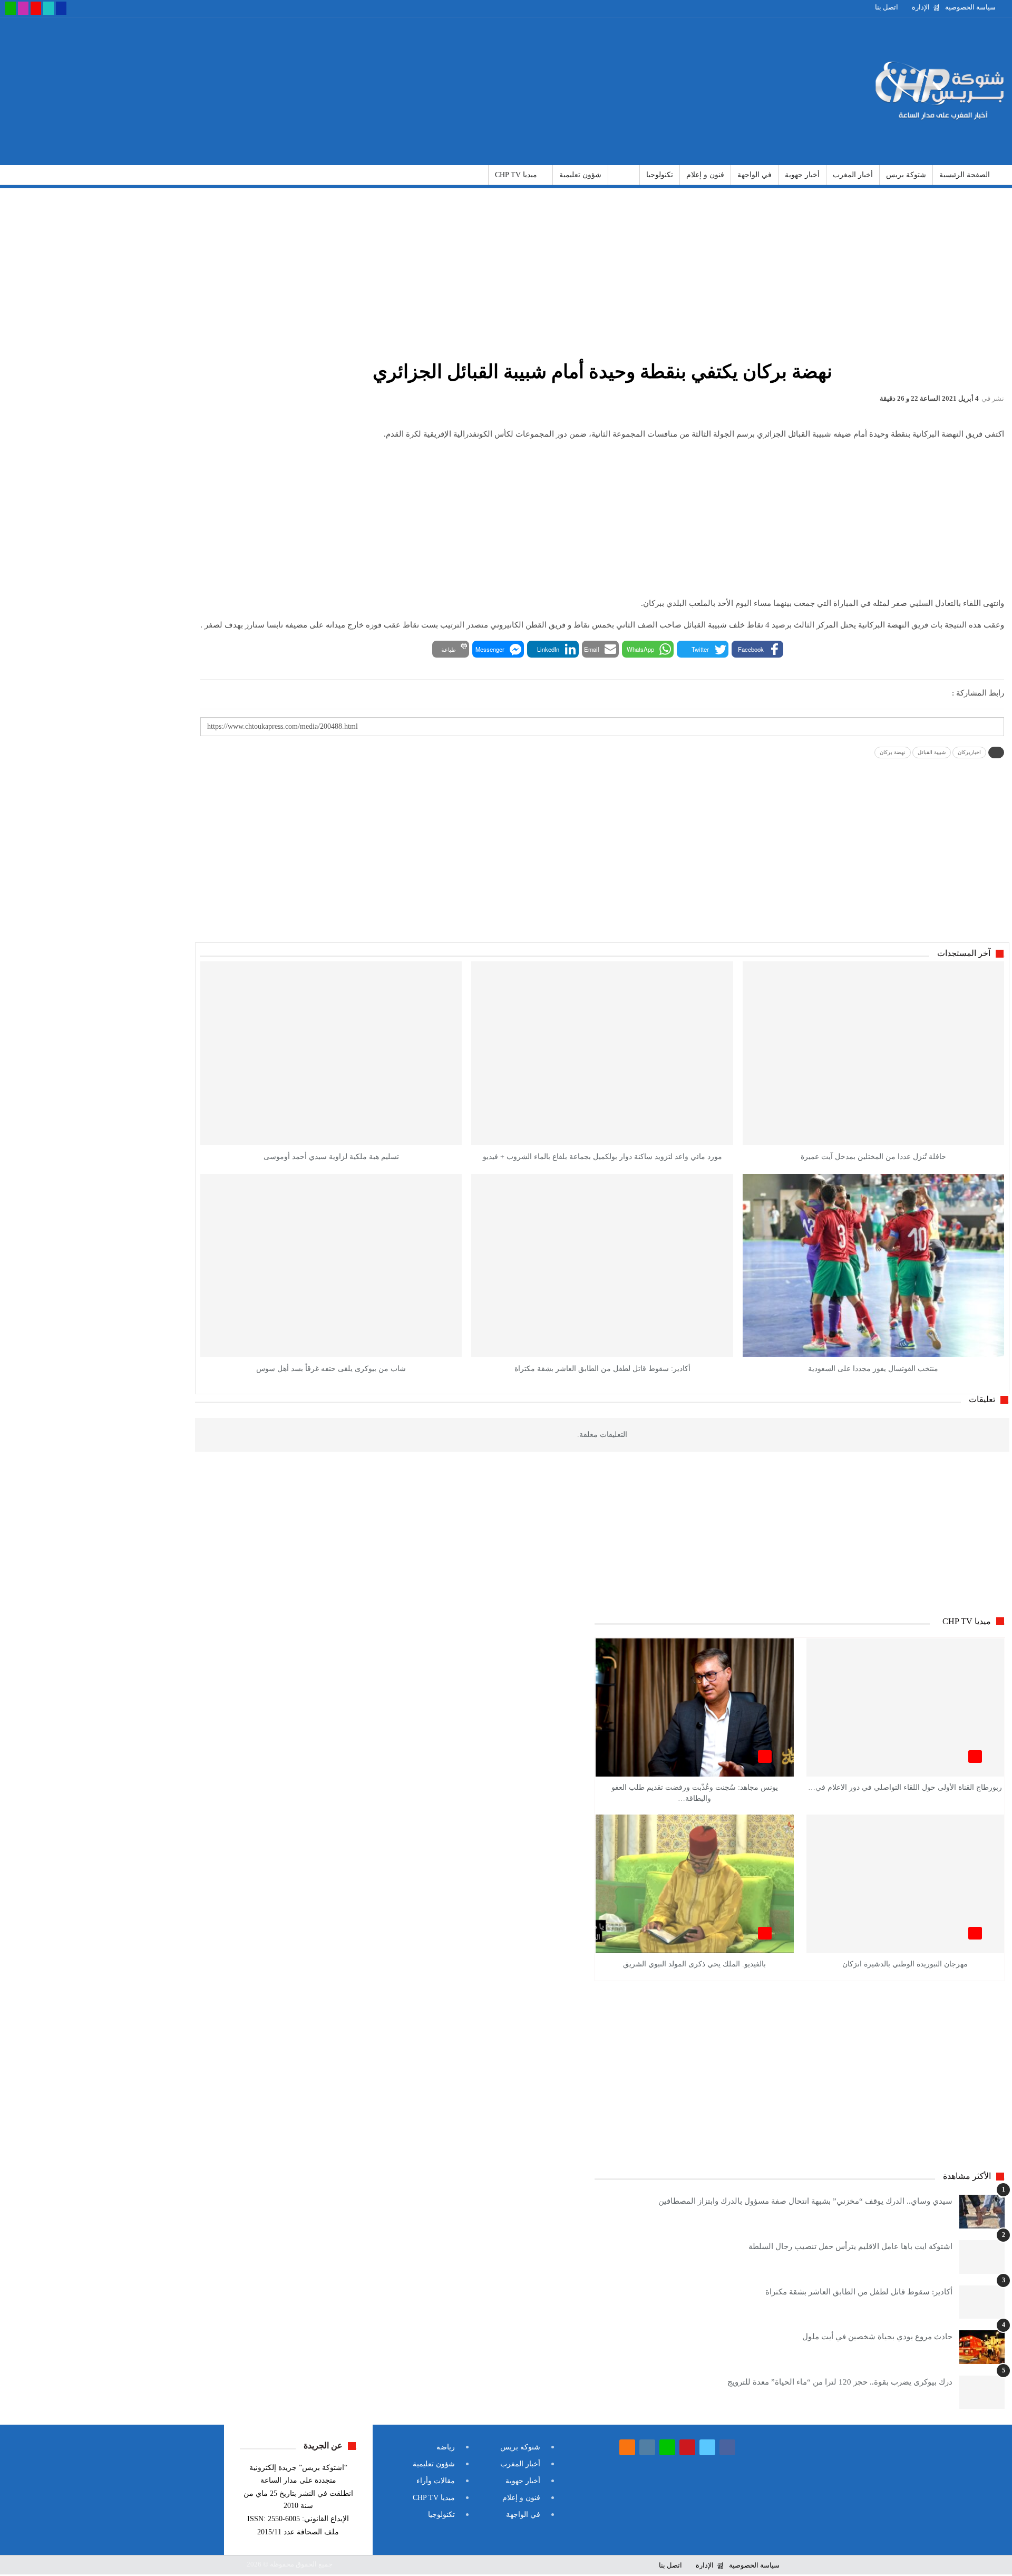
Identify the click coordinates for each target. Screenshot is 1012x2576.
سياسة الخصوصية (970, 7)
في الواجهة (755, 175)
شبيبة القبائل (932, 752)
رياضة (624, 175)
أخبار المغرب (853, 175)
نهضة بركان (893, 752)
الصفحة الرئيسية (965, 175)
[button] (757, 649)
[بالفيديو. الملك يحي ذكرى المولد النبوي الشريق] (695, 1884)
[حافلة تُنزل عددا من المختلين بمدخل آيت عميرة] (873, 1053)
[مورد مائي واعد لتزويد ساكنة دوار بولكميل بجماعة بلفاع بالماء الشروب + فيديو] (602, 1053)
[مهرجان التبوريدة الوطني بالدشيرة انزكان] (906, 1884)
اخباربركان (969, 752)
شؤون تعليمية (580, 175)
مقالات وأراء (436, 2481)
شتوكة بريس (906, 175)
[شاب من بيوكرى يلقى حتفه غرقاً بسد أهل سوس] (331, 1265)
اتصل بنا (887, 7)
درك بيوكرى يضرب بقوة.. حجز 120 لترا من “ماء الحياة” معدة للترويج (840, 2382)
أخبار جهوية (802, 175)
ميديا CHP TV (516, 175)
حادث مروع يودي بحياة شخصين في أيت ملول (877, 2337)
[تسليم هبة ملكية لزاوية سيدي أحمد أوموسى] (331, 1053)
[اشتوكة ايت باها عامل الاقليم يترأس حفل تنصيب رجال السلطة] (982, 2257)
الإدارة (921, 7)
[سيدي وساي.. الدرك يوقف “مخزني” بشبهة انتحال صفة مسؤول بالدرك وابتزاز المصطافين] (982, 2212)
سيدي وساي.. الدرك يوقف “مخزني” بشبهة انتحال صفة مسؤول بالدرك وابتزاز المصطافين (805, 2201)
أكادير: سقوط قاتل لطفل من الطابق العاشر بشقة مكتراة (859, 2292)
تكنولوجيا (660, 175)
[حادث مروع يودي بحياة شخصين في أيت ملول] (982, 2347)
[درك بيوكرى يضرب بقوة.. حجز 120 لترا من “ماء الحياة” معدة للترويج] (982, 2392)
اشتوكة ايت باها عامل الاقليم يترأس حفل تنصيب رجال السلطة (850, 2246)
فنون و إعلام (705, 175)
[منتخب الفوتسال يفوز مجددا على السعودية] (873, 1265)
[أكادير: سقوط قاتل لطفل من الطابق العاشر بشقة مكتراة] (602, 1265)
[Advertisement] (337, 91)
